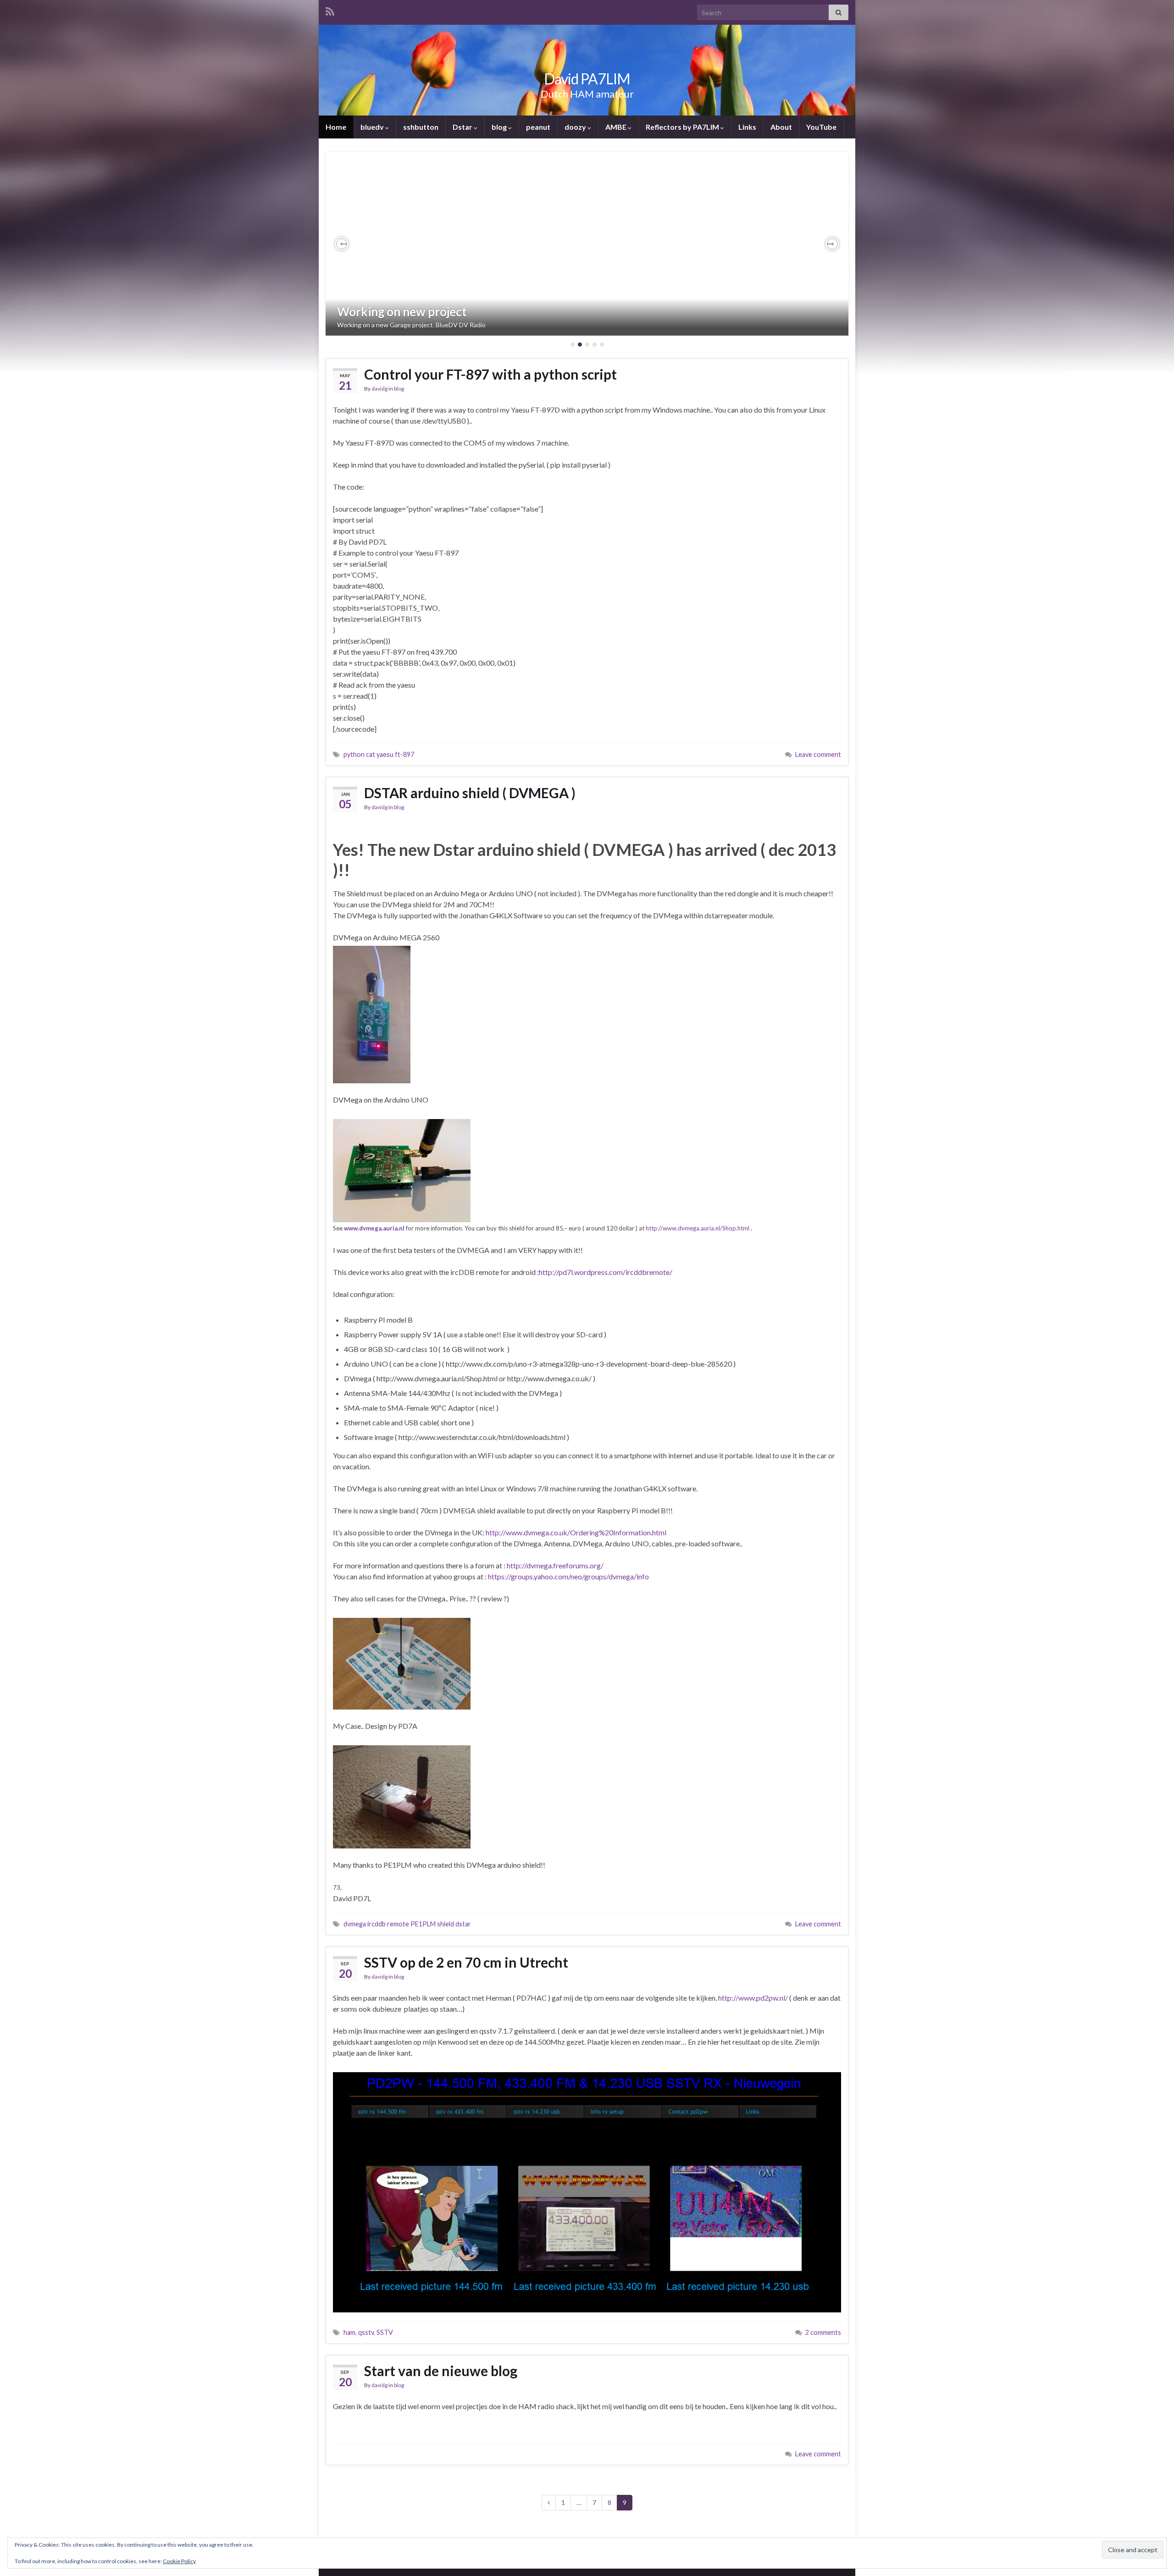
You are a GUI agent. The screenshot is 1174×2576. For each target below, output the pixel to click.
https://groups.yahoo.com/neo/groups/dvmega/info (568, 1576)
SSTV (385, 2332)
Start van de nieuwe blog (441, 2371)
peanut (538, 127)
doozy (576, 127)
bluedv (373, 127)
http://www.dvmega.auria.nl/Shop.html (698, 1228)
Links (747, 127)
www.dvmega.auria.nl (374, 1228)
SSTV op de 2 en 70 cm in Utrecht (466, 1962)
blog (500, 127)
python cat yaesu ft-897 (379, 754)
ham (349, 2332)
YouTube (821, 127)
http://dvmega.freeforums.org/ (555, 1565)
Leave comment (818, 754)
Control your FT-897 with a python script (490, 374)
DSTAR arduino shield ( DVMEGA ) (470, 793)
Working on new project (402, 312)
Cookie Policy (179, 2561)
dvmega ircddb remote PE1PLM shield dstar (407, 1924)
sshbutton (421, 127)
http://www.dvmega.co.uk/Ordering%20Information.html (576, 1532)
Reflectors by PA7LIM (683, 127)
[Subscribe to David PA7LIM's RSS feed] (330, 10)
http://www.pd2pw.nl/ (753, 1998)
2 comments (823, 2332)
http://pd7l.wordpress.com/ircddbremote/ (606, 1272)
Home (336, 127)
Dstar (463, 127)
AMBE (617, 127)
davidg (379, 389)
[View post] (587, 244)
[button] (342, 244)
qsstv (366, 2332)
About (781, 127)
